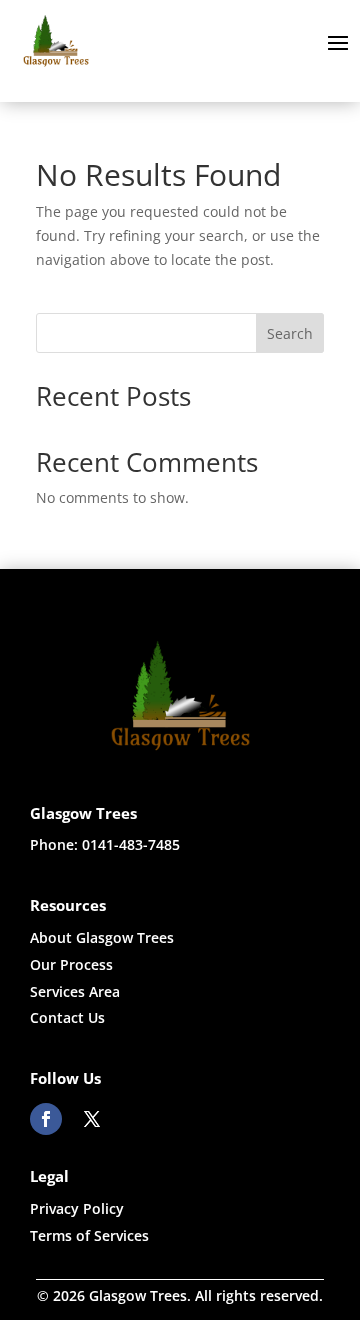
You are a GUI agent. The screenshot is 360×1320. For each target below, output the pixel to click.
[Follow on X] (92, 1119)
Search (290, 333)
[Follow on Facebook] (46, 1119)
